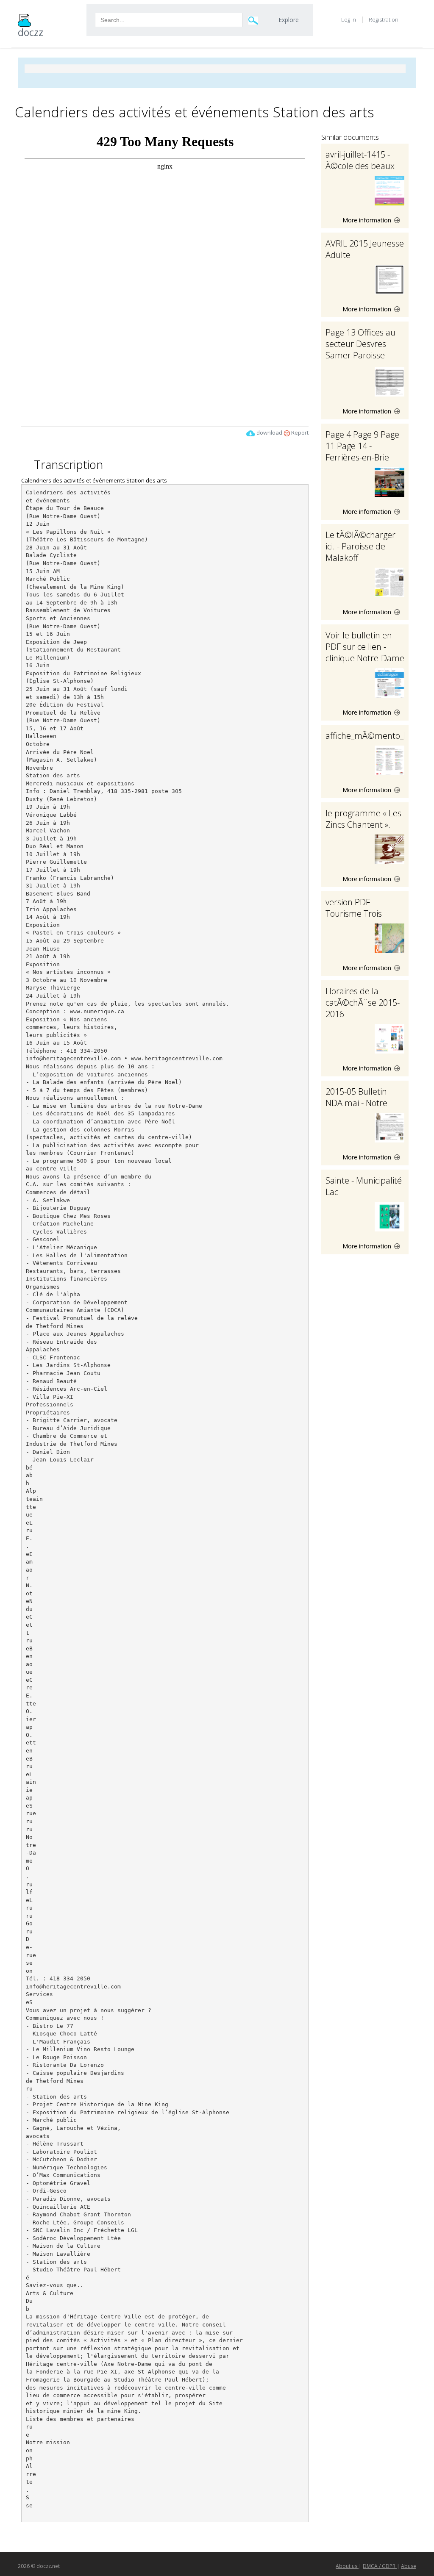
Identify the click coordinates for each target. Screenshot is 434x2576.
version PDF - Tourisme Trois (354, 908)
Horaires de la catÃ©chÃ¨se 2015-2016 (363, 1002)
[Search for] (253, 20)
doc (31, 32)
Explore (289, 20)
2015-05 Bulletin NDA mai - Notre (356, 1097)
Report (299, 433)
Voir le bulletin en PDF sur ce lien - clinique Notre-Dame (365, 647)
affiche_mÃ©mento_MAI (372, 736)
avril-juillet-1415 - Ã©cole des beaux (360, 160)
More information (368, 220)
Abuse (409, 2566)
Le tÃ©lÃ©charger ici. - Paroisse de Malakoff (360, 546)
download (269, 433)
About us (347, 2566)
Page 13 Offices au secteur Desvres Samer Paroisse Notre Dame (360, 349)
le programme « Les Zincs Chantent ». (363, 819)
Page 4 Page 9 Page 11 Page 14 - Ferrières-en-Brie (362, 446)
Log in (349, 19)
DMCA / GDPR (380, 2566)
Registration (384, 19)
